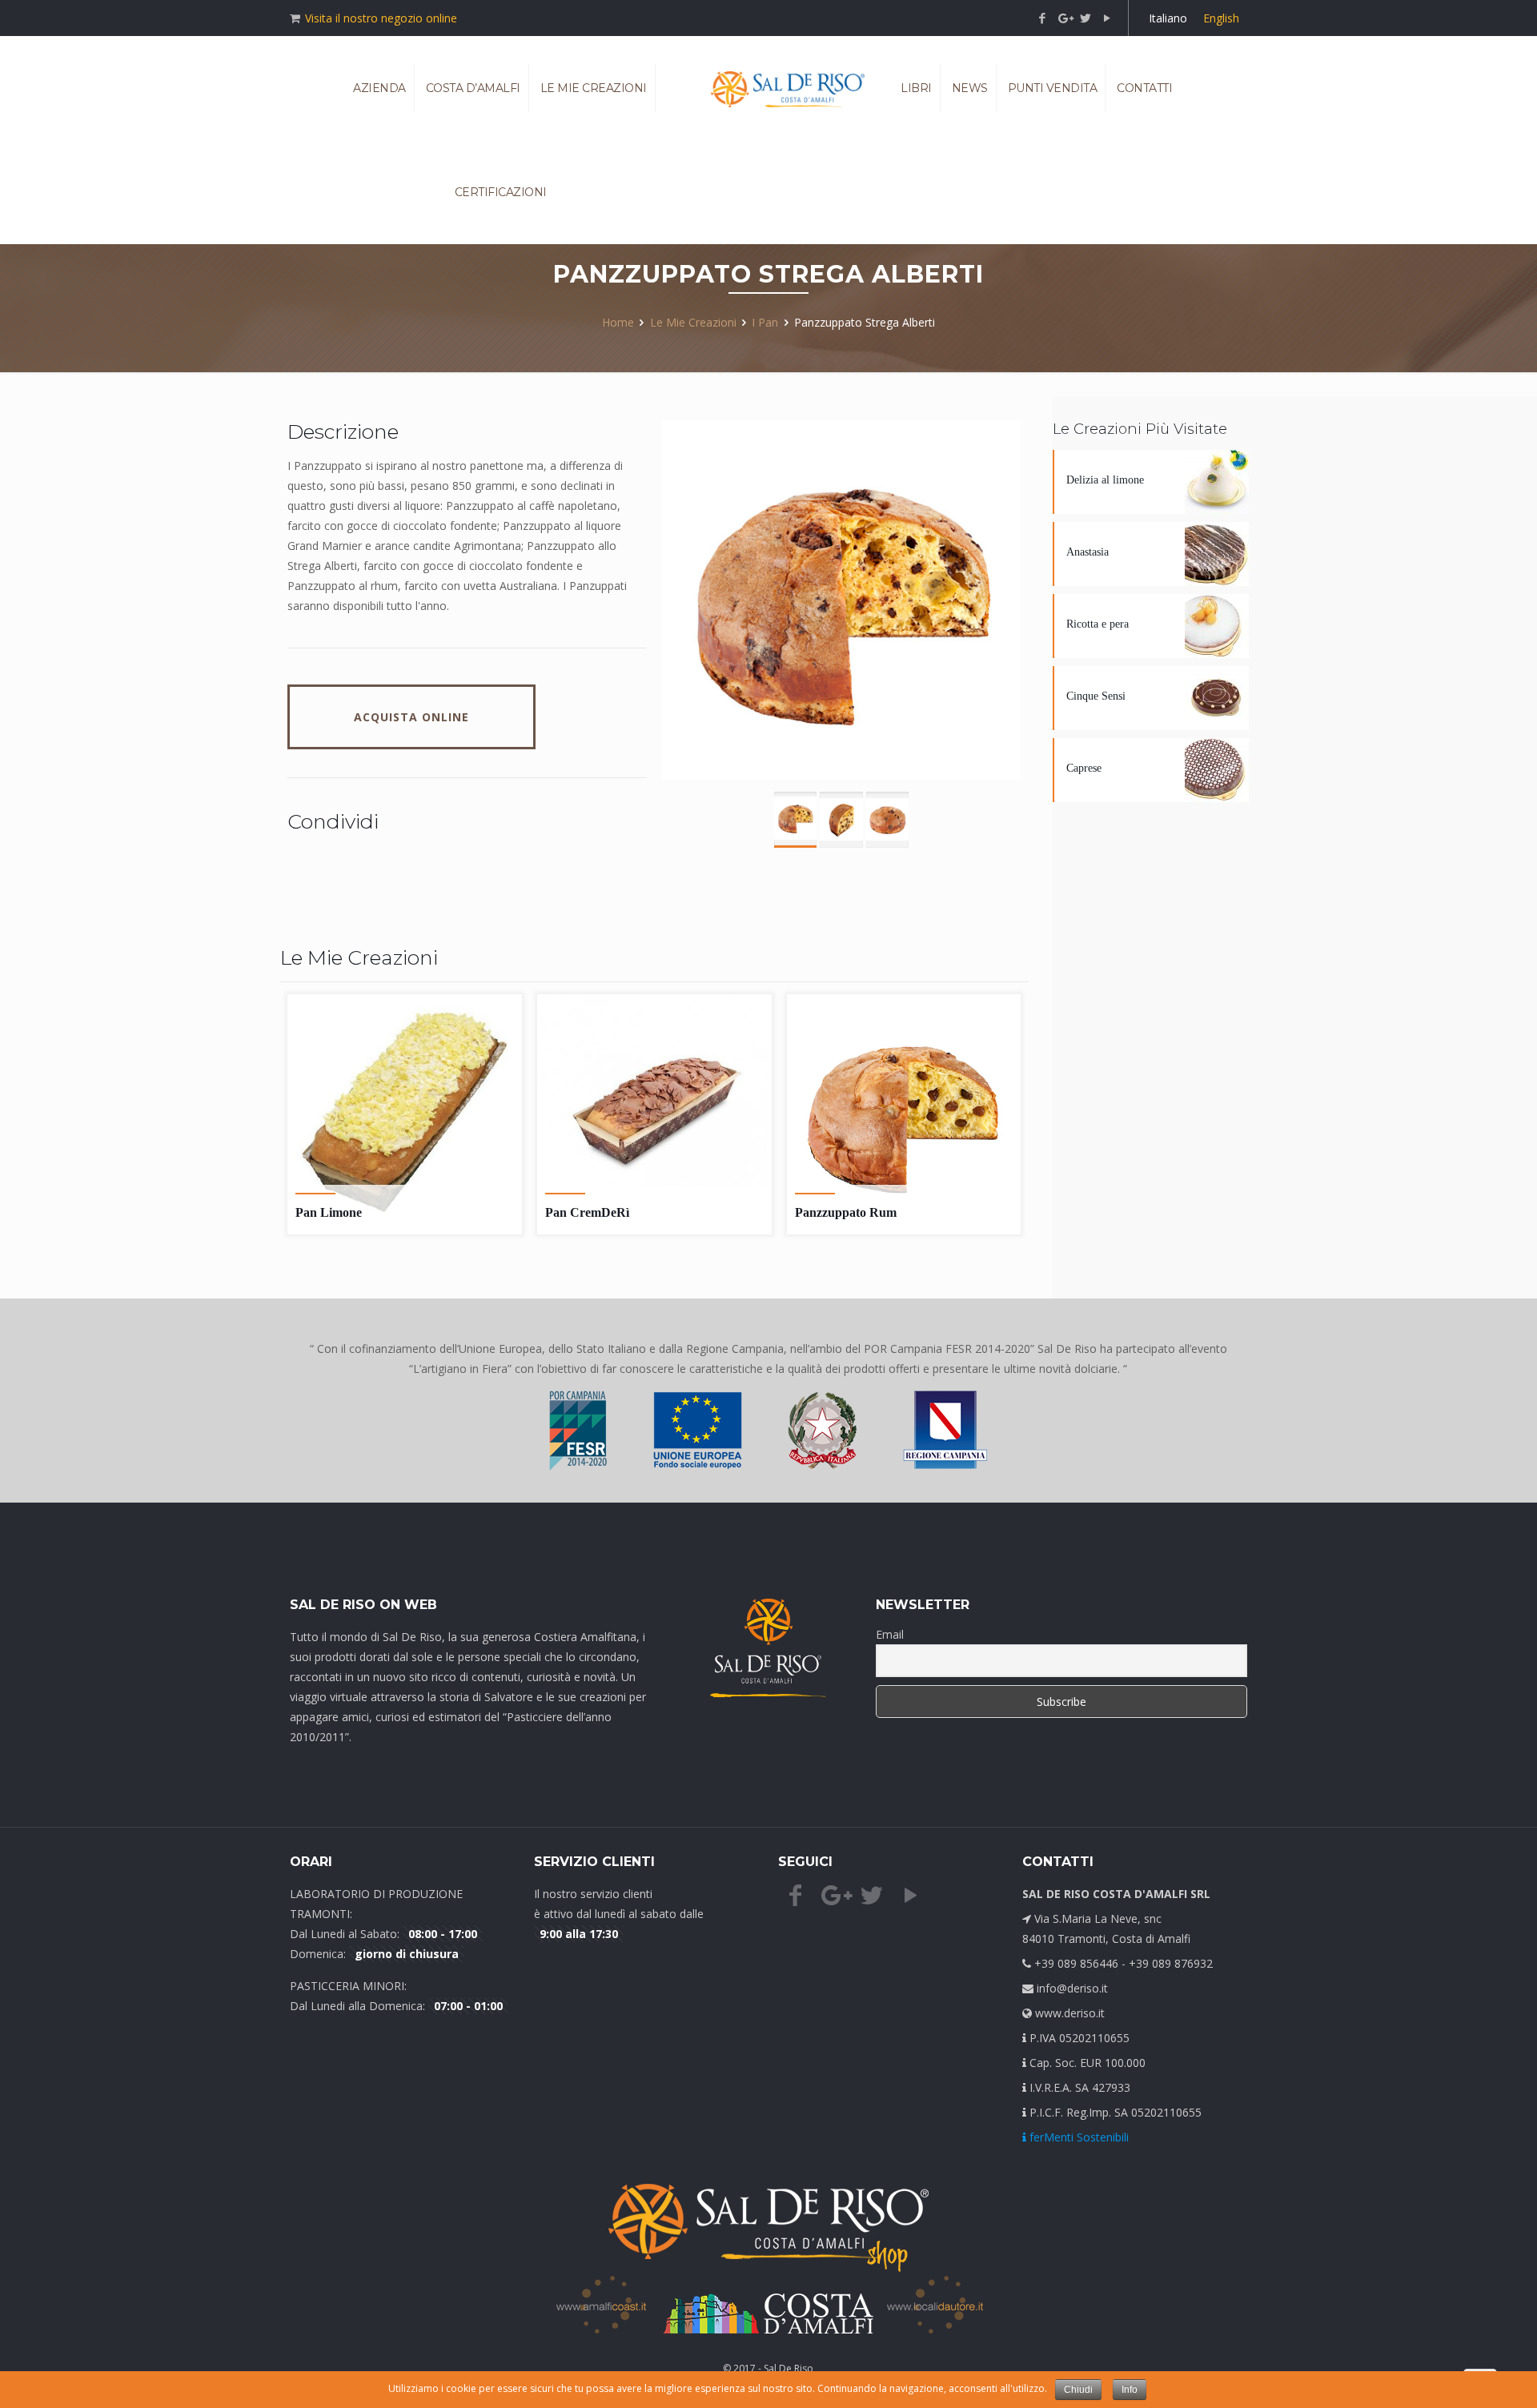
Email (890, 1634)
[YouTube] (1108, 18)
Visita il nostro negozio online (381, 18)
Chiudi (1078, 2390)
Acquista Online (411, 717)
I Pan (765, 322)
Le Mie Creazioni (693, 322)
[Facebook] (1043, 18)
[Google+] (1064, 18)
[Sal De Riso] (787, 88)
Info (1130, 2390)
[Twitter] (1086, 18)
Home (618, 322)
